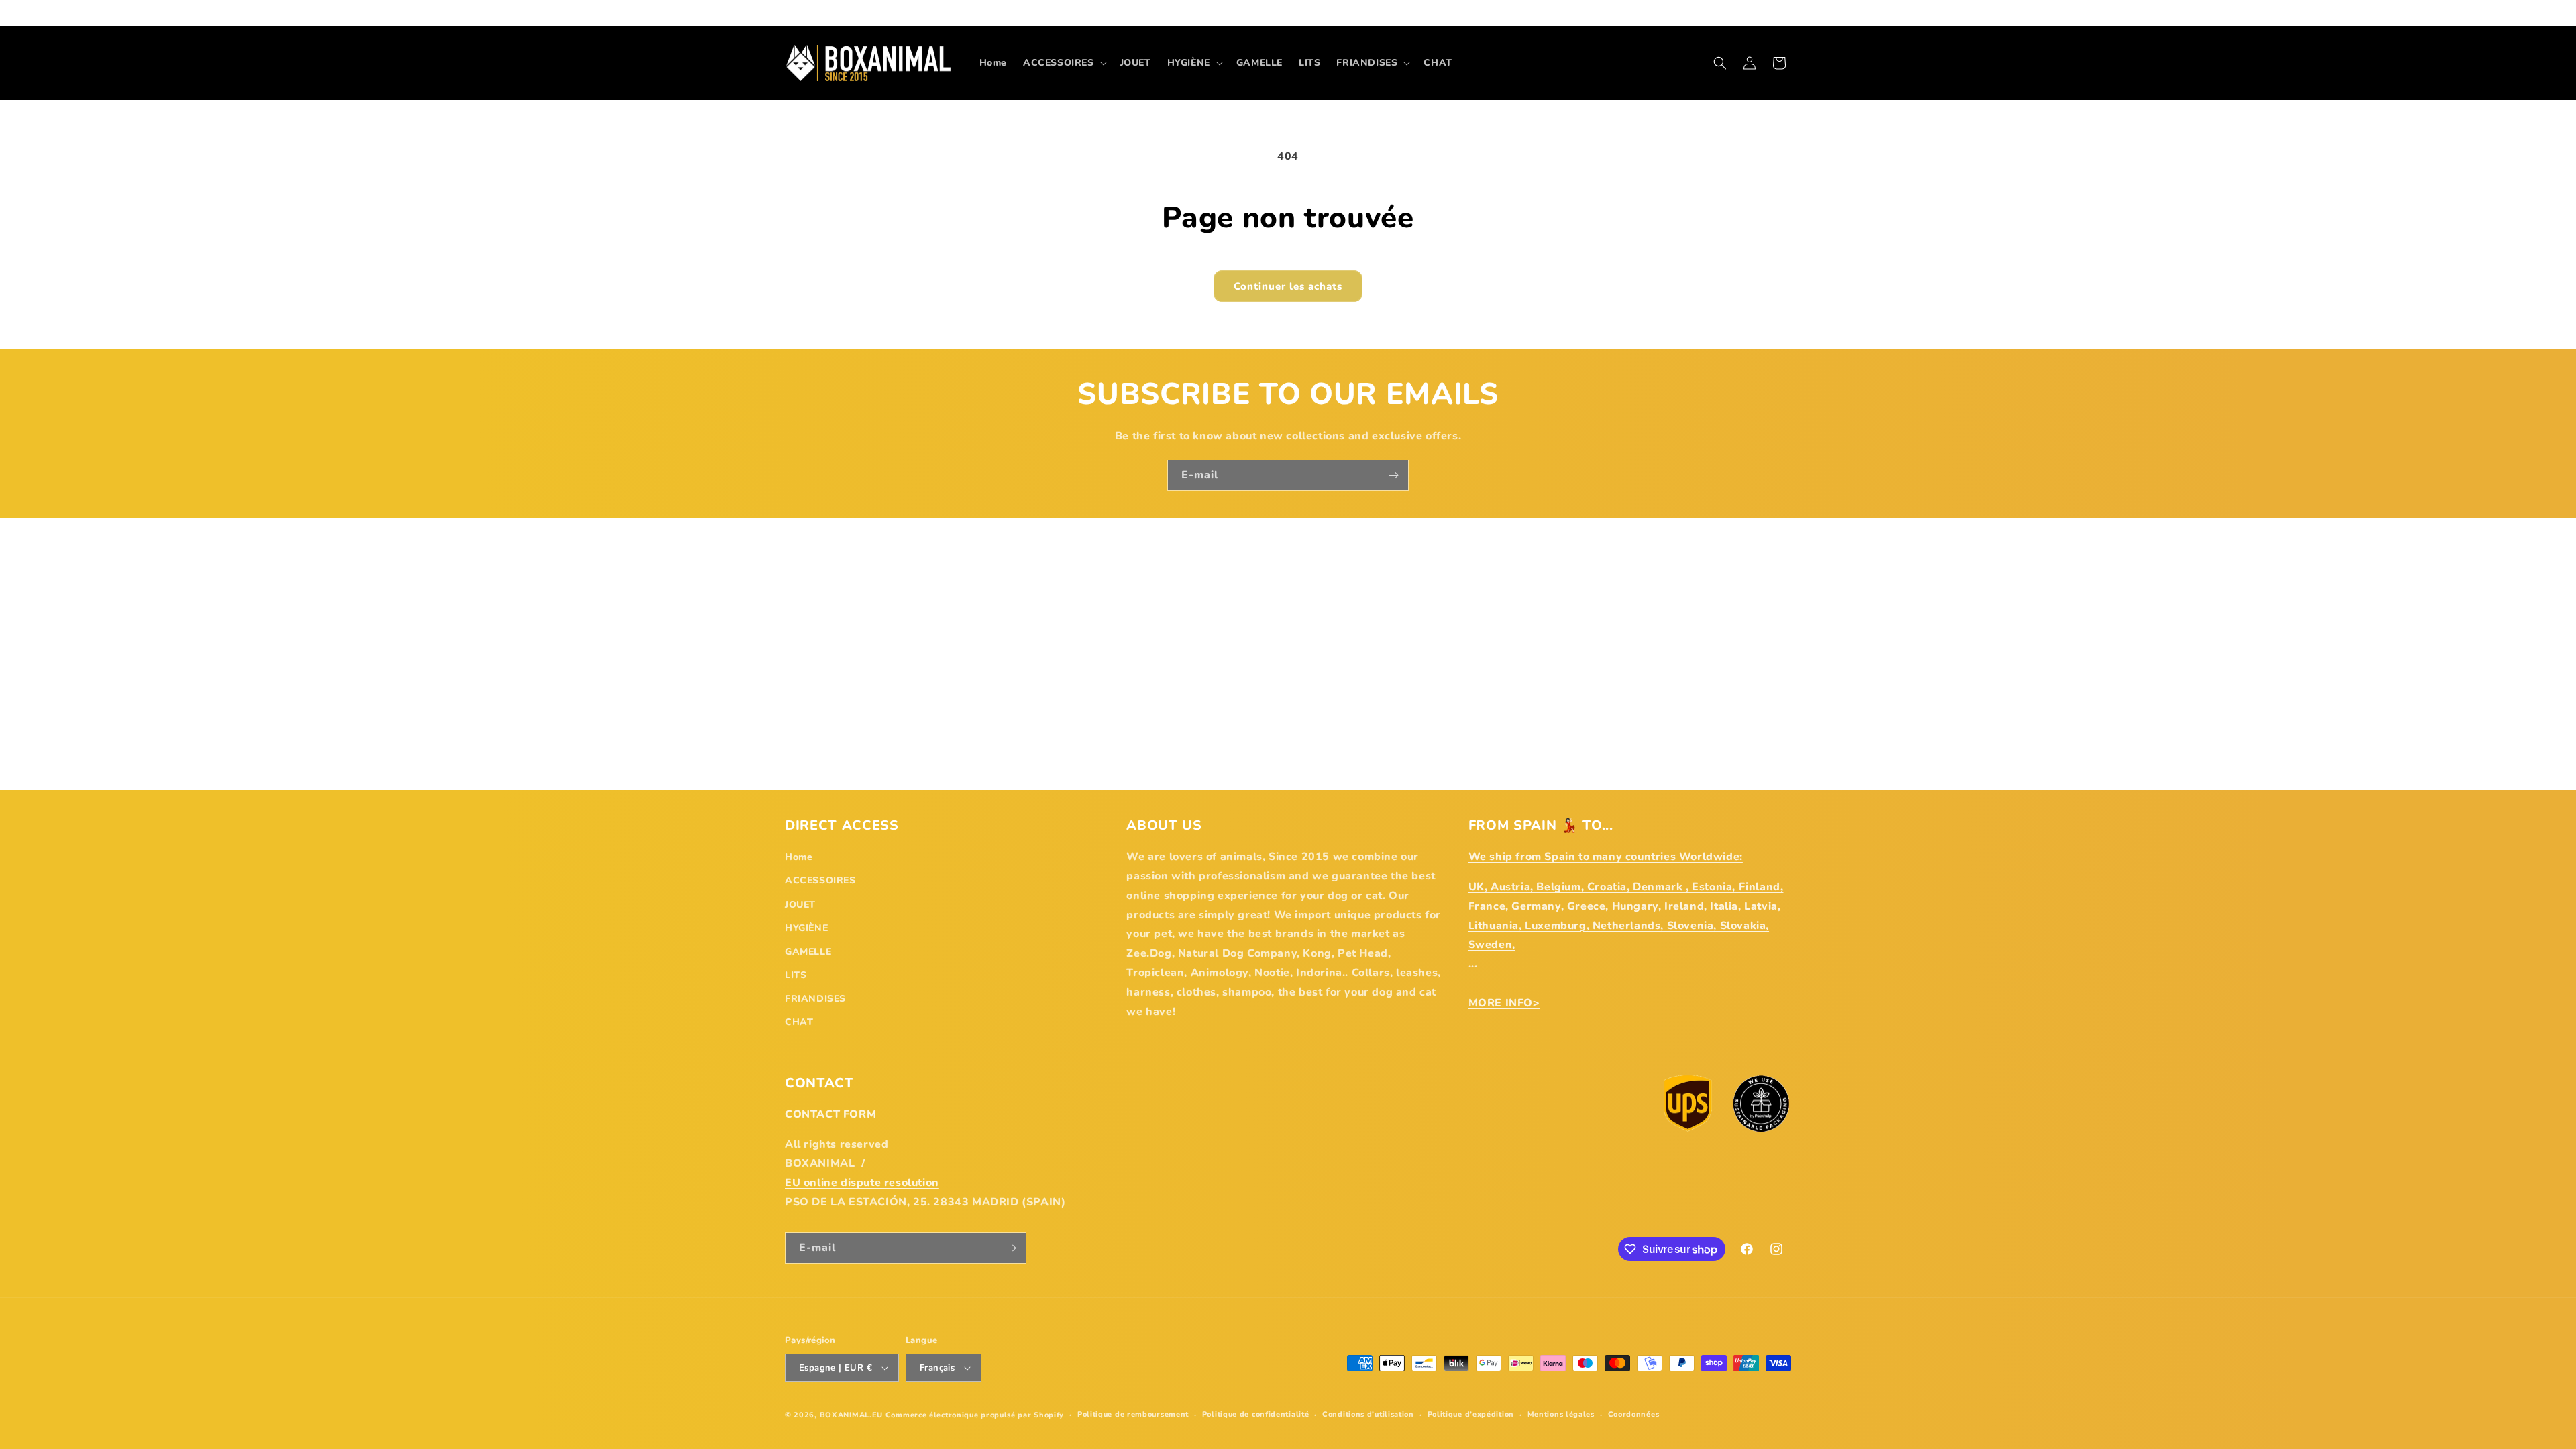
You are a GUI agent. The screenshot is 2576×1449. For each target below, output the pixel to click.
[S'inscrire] (1393, 475)
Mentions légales (1561, 1414)
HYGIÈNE (806, 928)
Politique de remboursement (1133, 1414)
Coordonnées (1634, 1414)
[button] (1064, 63)
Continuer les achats (1288, 286)
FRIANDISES (815, 999)
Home (799, 857)
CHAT (799, 1022)
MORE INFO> (1504, 1003)
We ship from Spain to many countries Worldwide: (1606, 857)
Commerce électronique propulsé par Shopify (975, 1415)
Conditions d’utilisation (1368, 1414)
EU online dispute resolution (862, 1183)
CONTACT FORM (830, 1114)
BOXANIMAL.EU (851, 1415)
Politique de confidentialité (1256, 1414)
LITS (796, 975)
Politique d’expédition (1471, 1414)
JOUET (800, 905)
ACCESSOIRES (820, 880)
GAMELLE (808, 952)
